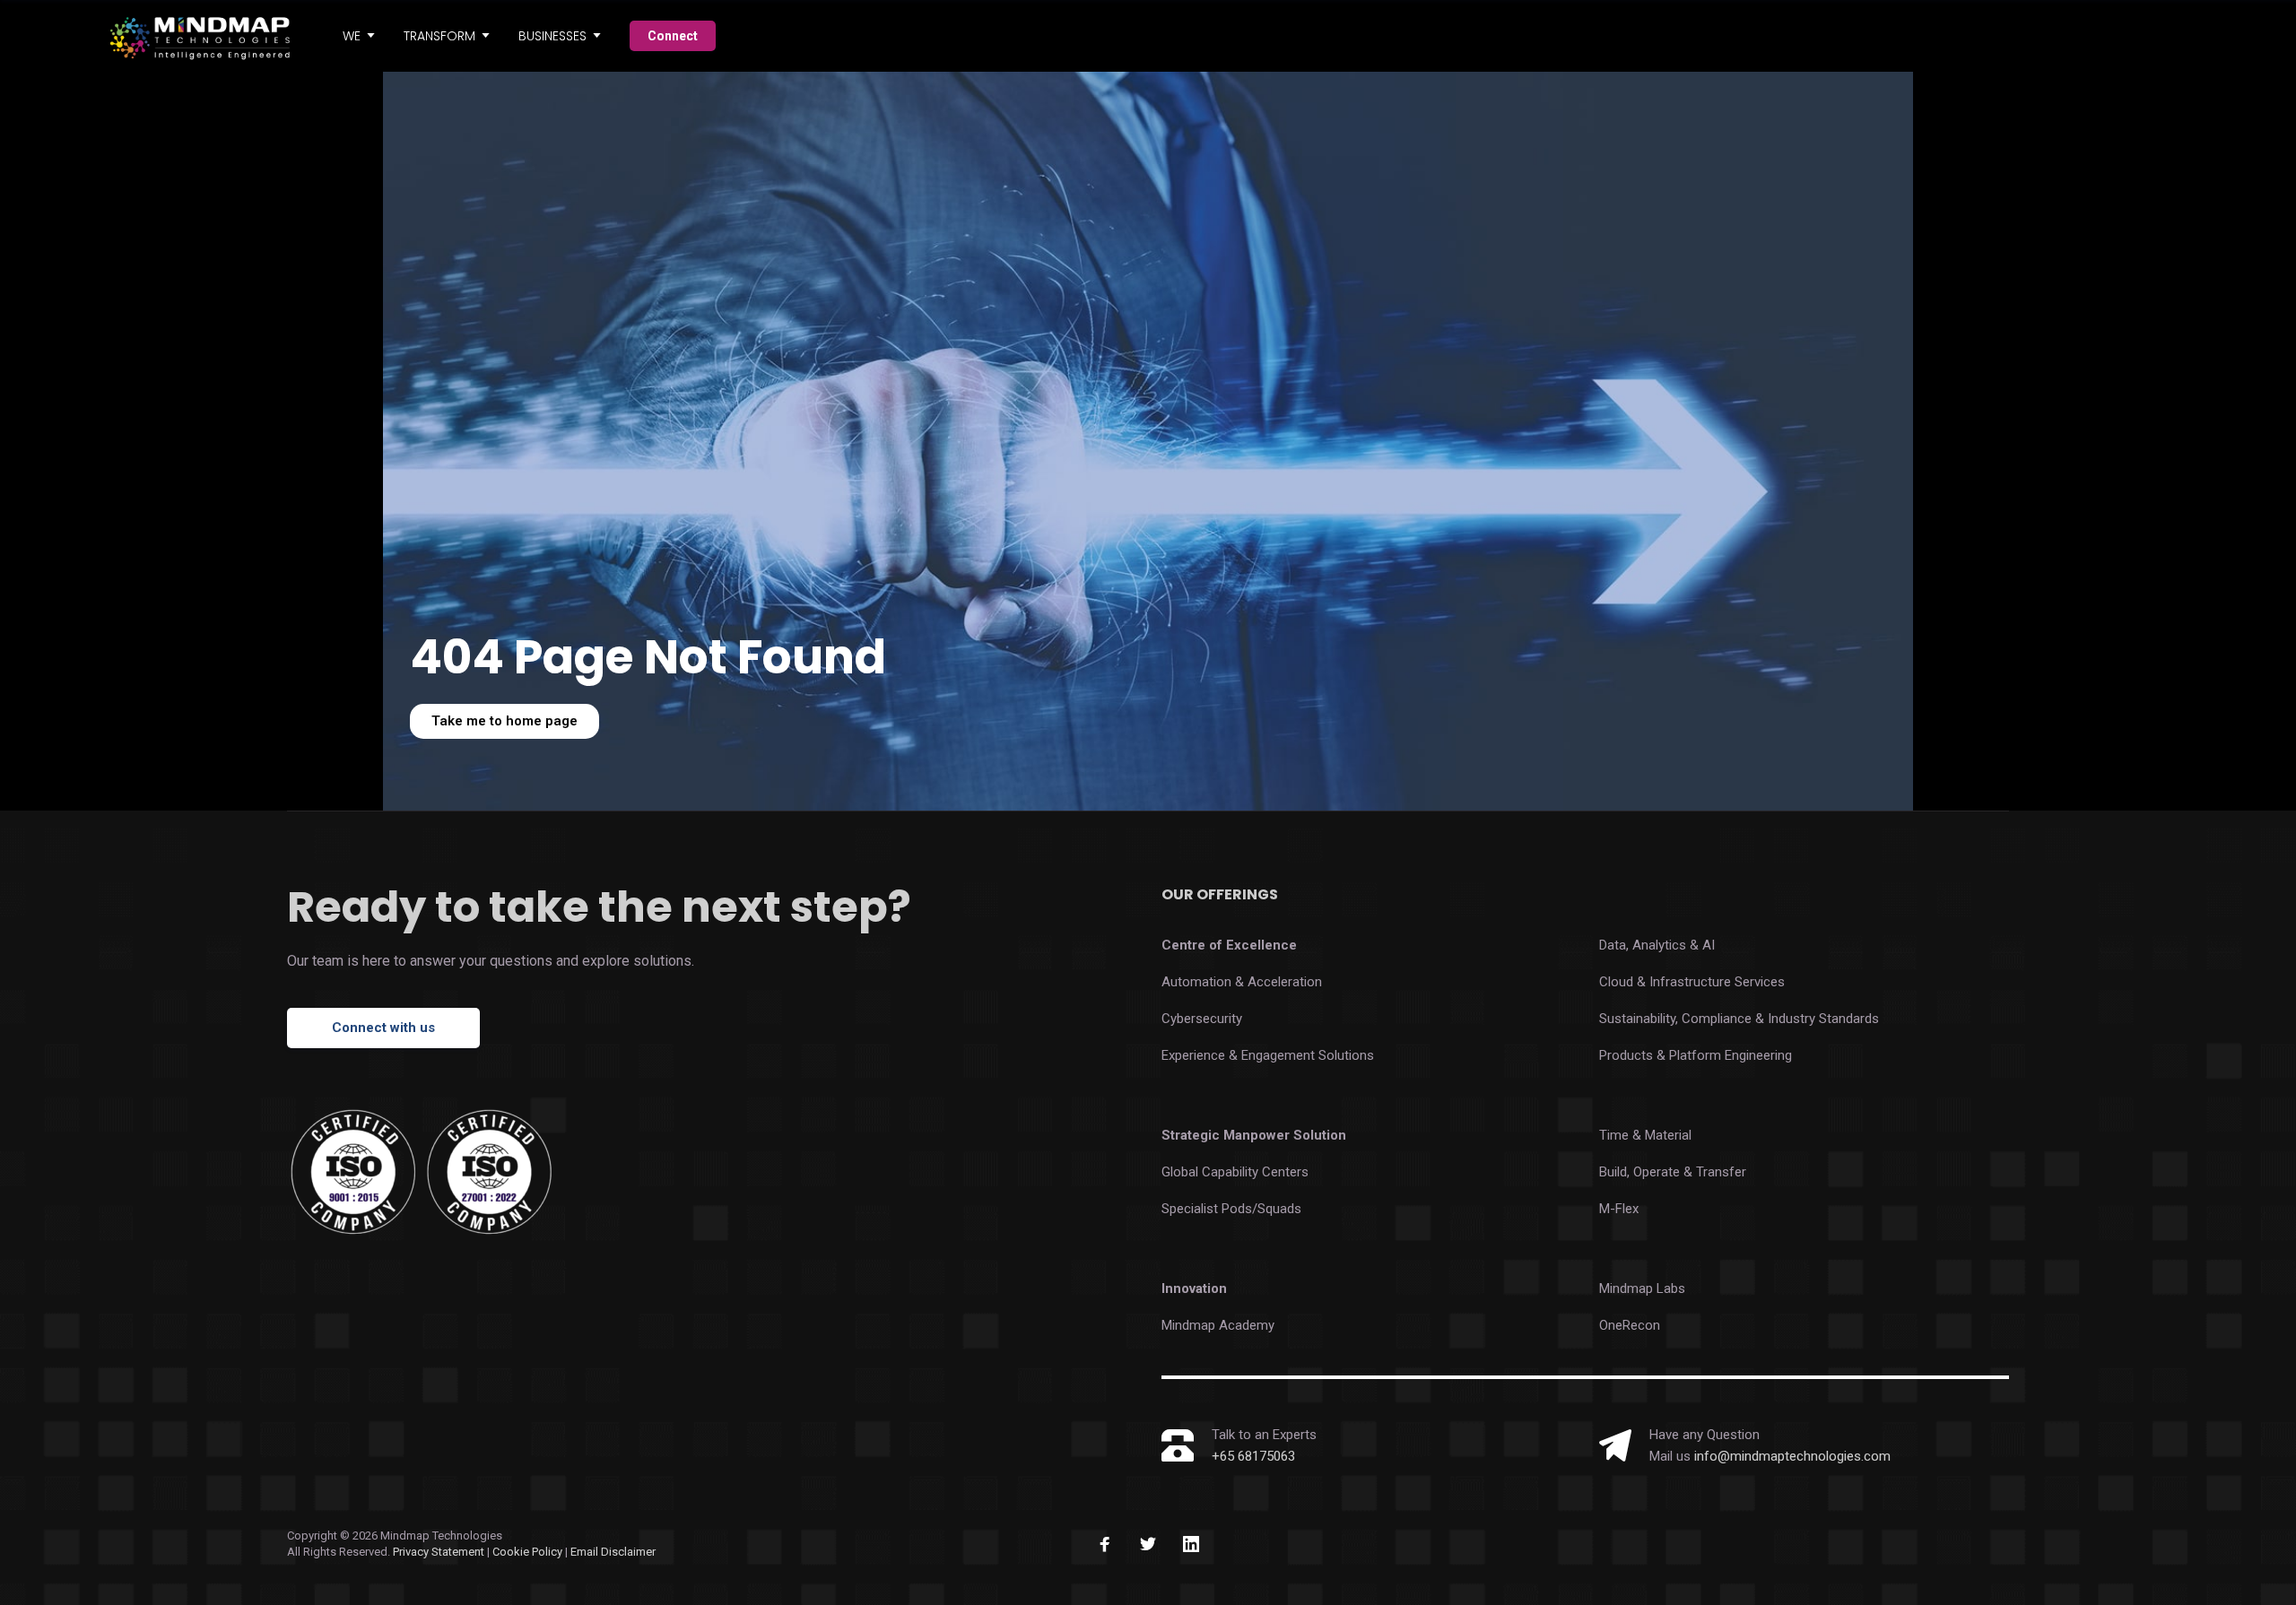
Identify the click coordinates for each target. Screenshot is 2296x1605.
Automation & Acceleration (1242, 982)
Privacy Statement (439, 1552)
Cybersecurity (1202, 1019)
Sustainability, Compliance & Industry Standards (1739, 1019)
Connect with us (383, 1028)
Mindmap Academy (1218, 1325)
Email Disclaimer (613, 1552)
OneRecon (1630, 1325)
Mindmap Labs (1642, 1288)
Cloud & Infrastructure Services (1692, 982)
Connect (673, 36)
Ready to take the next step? (599, 907)
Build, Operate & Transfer (1673, 1172)
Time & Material (1645, 1135)
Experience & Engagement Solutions (1268, 1055)
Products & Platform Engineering (1696, 1055)
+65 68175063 (1253, 1456)
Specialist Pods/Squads (1231, 1209)
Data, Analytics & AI (1657, 945)
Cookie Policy (529, 1552)
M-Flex (1619, 1209)
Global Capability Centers (1235, 1172)
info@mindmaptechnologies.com (1792, 1456)
